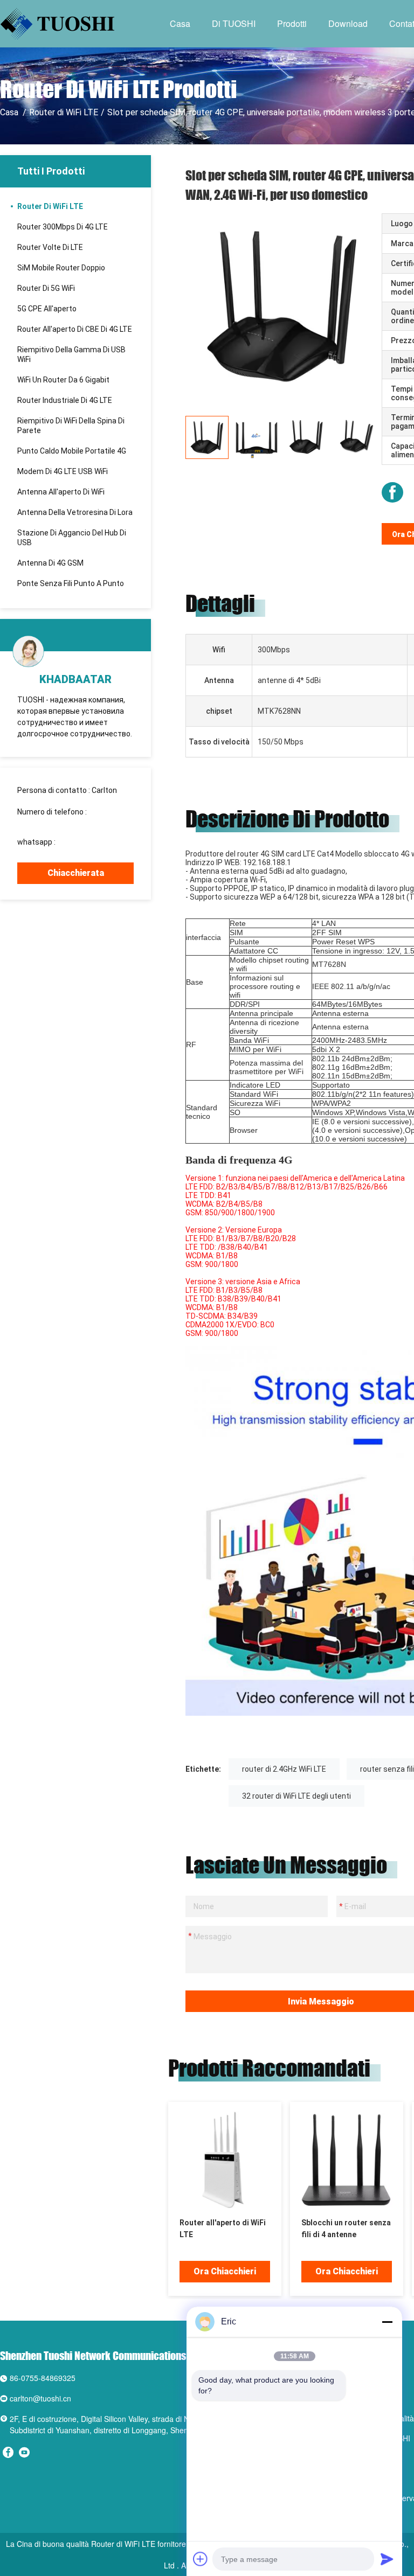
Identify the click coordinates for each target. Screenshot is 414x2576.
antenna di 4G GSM (50, 563)
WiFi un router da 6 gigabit (63, 380)
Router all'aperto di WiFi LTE (223, 2229)
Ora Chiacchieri (225, 2271)
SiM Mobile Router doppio (61, 268)
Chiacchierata (76, 873)
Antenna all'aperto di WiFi (61, 492)
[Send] (387, 2559)
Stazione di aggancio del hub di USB (72, 538)
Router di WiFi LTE (64, 112)
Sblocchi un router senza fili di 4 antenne (346, 2229)
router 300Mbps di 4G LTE (63, 227)
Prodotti (292, 23)
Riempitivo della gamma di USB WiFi (71, 354)
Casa (180, 23)
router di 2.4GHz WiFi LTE (284, 1769)
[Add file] (201, 2559)
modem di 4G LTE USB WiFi (63, 471)
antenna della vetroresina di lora (75, 512)
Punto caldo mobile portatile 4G (72, 451)
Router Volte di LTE (50, 247)
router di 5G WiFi (46, 288)
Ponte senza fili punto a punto (71, 583)
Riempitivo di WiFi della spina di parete (71, 426)
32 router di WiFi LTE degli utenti (296, 1796)
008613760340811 (50, 821)
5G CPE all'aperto (47, 309)
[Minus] (387, 2322)
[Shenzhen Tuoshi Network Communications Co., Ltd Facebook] (392, 492)
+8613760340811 (88, 842)
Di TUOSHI (234, 23)
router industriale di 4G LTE (65, 400)
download (348, 23)
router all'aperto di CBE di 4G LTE (75, 329)
